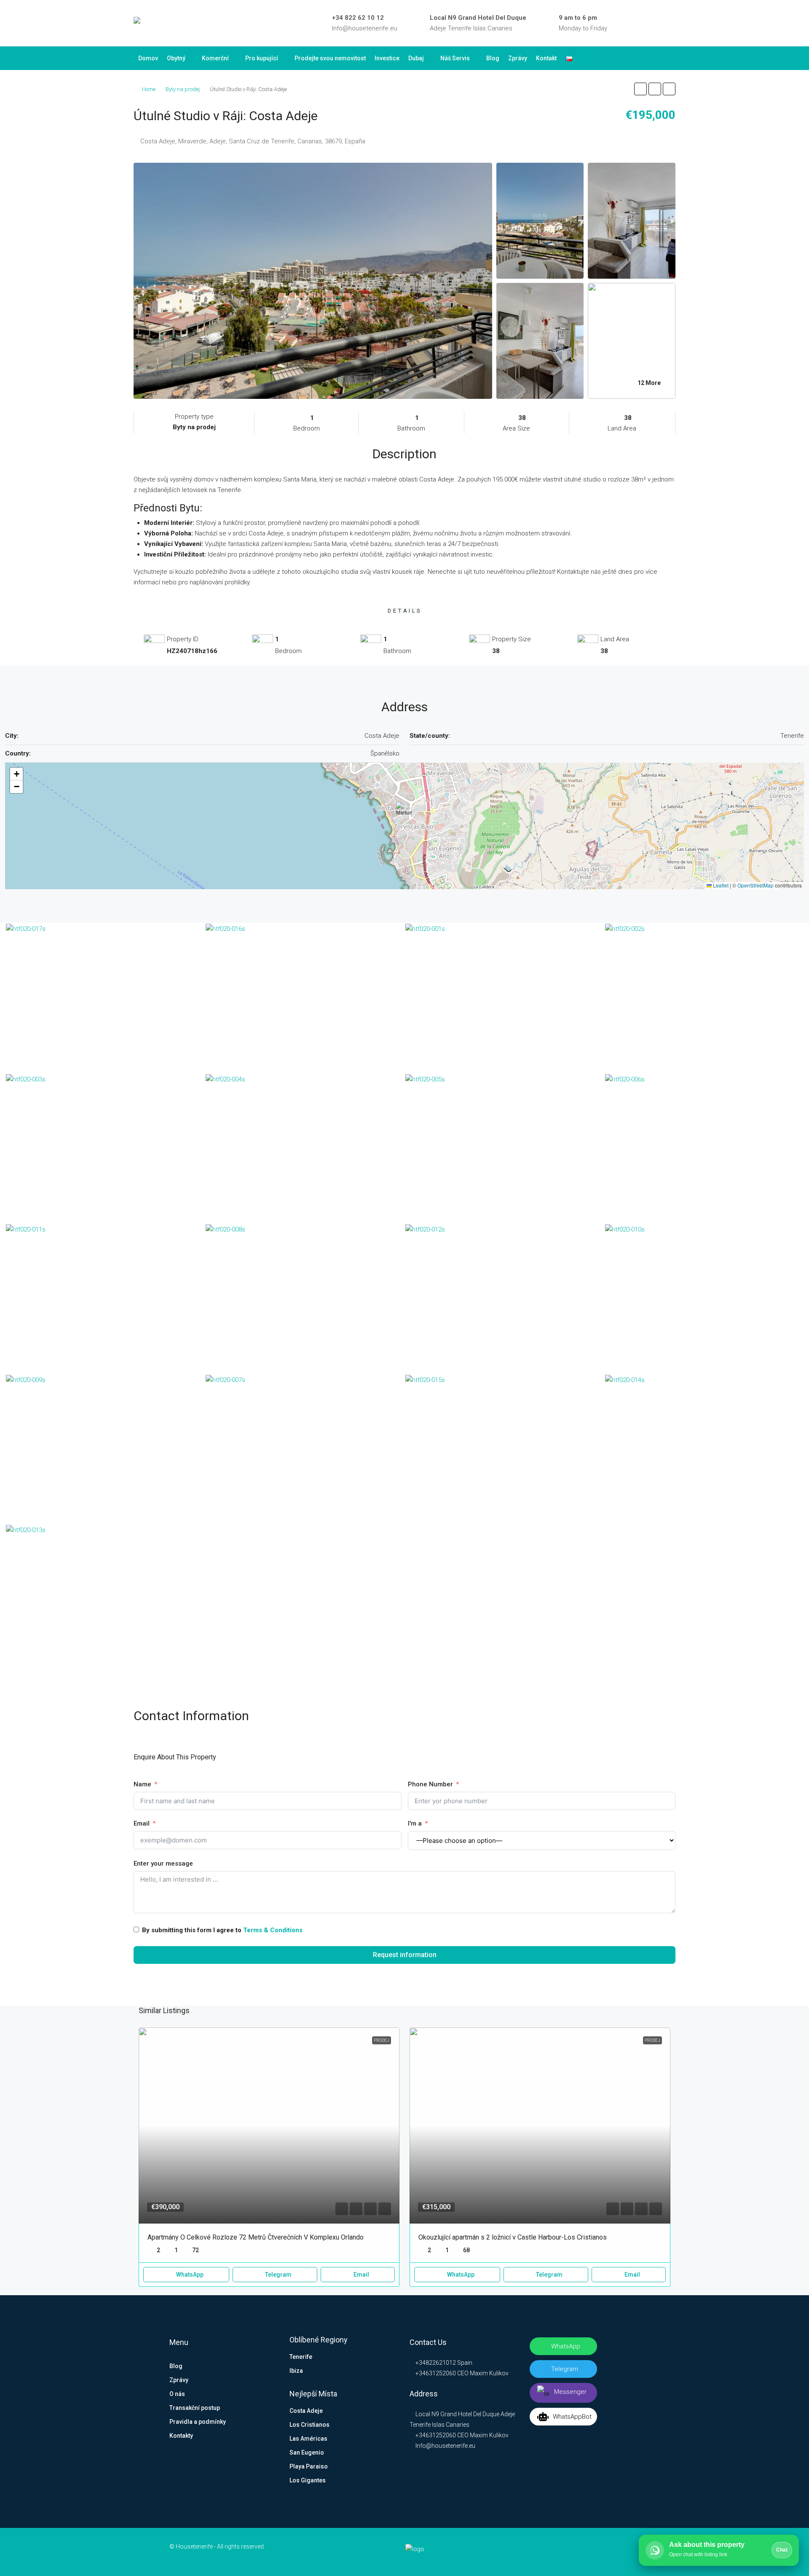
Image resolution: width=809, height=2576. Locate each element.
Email (142, 1823)
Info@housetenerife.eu (365, 28)
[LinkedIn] (635, 23)
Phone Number (430, 1784)
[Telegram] (660, 23)
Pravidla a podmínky (198, 2422)
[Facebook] (623, 23)
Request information (405, 1955)
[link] (269, 2125)
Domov (148, 58)
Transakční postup (195, 2408)
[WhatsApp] (672, 23)
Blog (493, 58)
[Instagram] (648, 23)
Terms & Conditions (273, 1930)
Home (149, 89)
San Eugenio (307, 2452)
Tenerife (301, 2357)
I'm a (415, 1823)
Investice (387, 58)
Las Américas (308, 2439)
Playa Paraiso (309, 2466)
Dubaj (416, 58)
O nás (177, 2394)
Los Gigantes (308, 2480)
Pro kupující (262, 58)
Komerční (215, 58)
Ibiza (296, 2371)
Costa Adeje (306, 2411)
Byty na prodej (183, 89)
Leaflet (720, 885)
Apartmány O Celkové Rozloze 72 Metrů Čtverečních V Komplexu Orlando (256, 2237)
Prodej (382, 2040)
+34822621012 (435, 2363)
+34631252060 (435, 2373)
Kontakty (181, 2436)
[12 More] (632, 340)
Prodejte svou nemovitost (330, 58)
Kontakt (546, 58)
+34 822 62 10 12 (358, 18)
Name (142, 1784)
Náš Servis (455, 58)
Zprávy (518, 58)
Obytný (176, 58)
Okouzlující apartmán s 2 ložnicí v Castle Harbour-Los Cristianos (513, 2237)
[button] (640, 89)
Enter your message (163, 1863)
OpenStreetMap (755, 885)
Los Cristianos (309, 2425)
